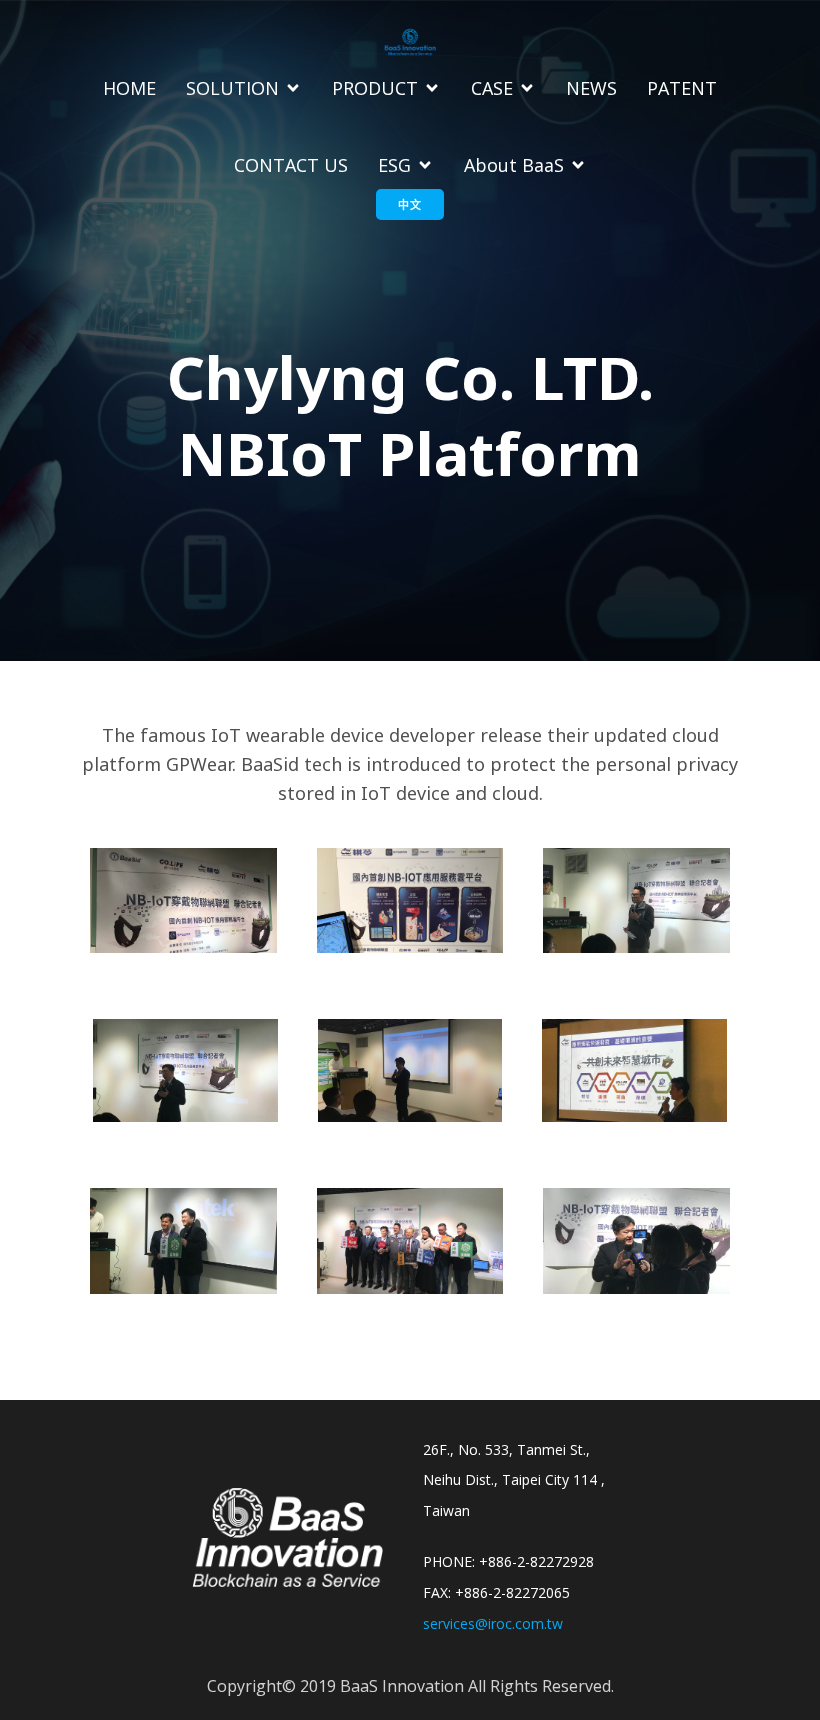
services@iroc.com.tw (493, 1623)
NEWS (591, 88)
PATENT (682, 88)
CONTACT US (291, 165)
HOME (129, 88)
